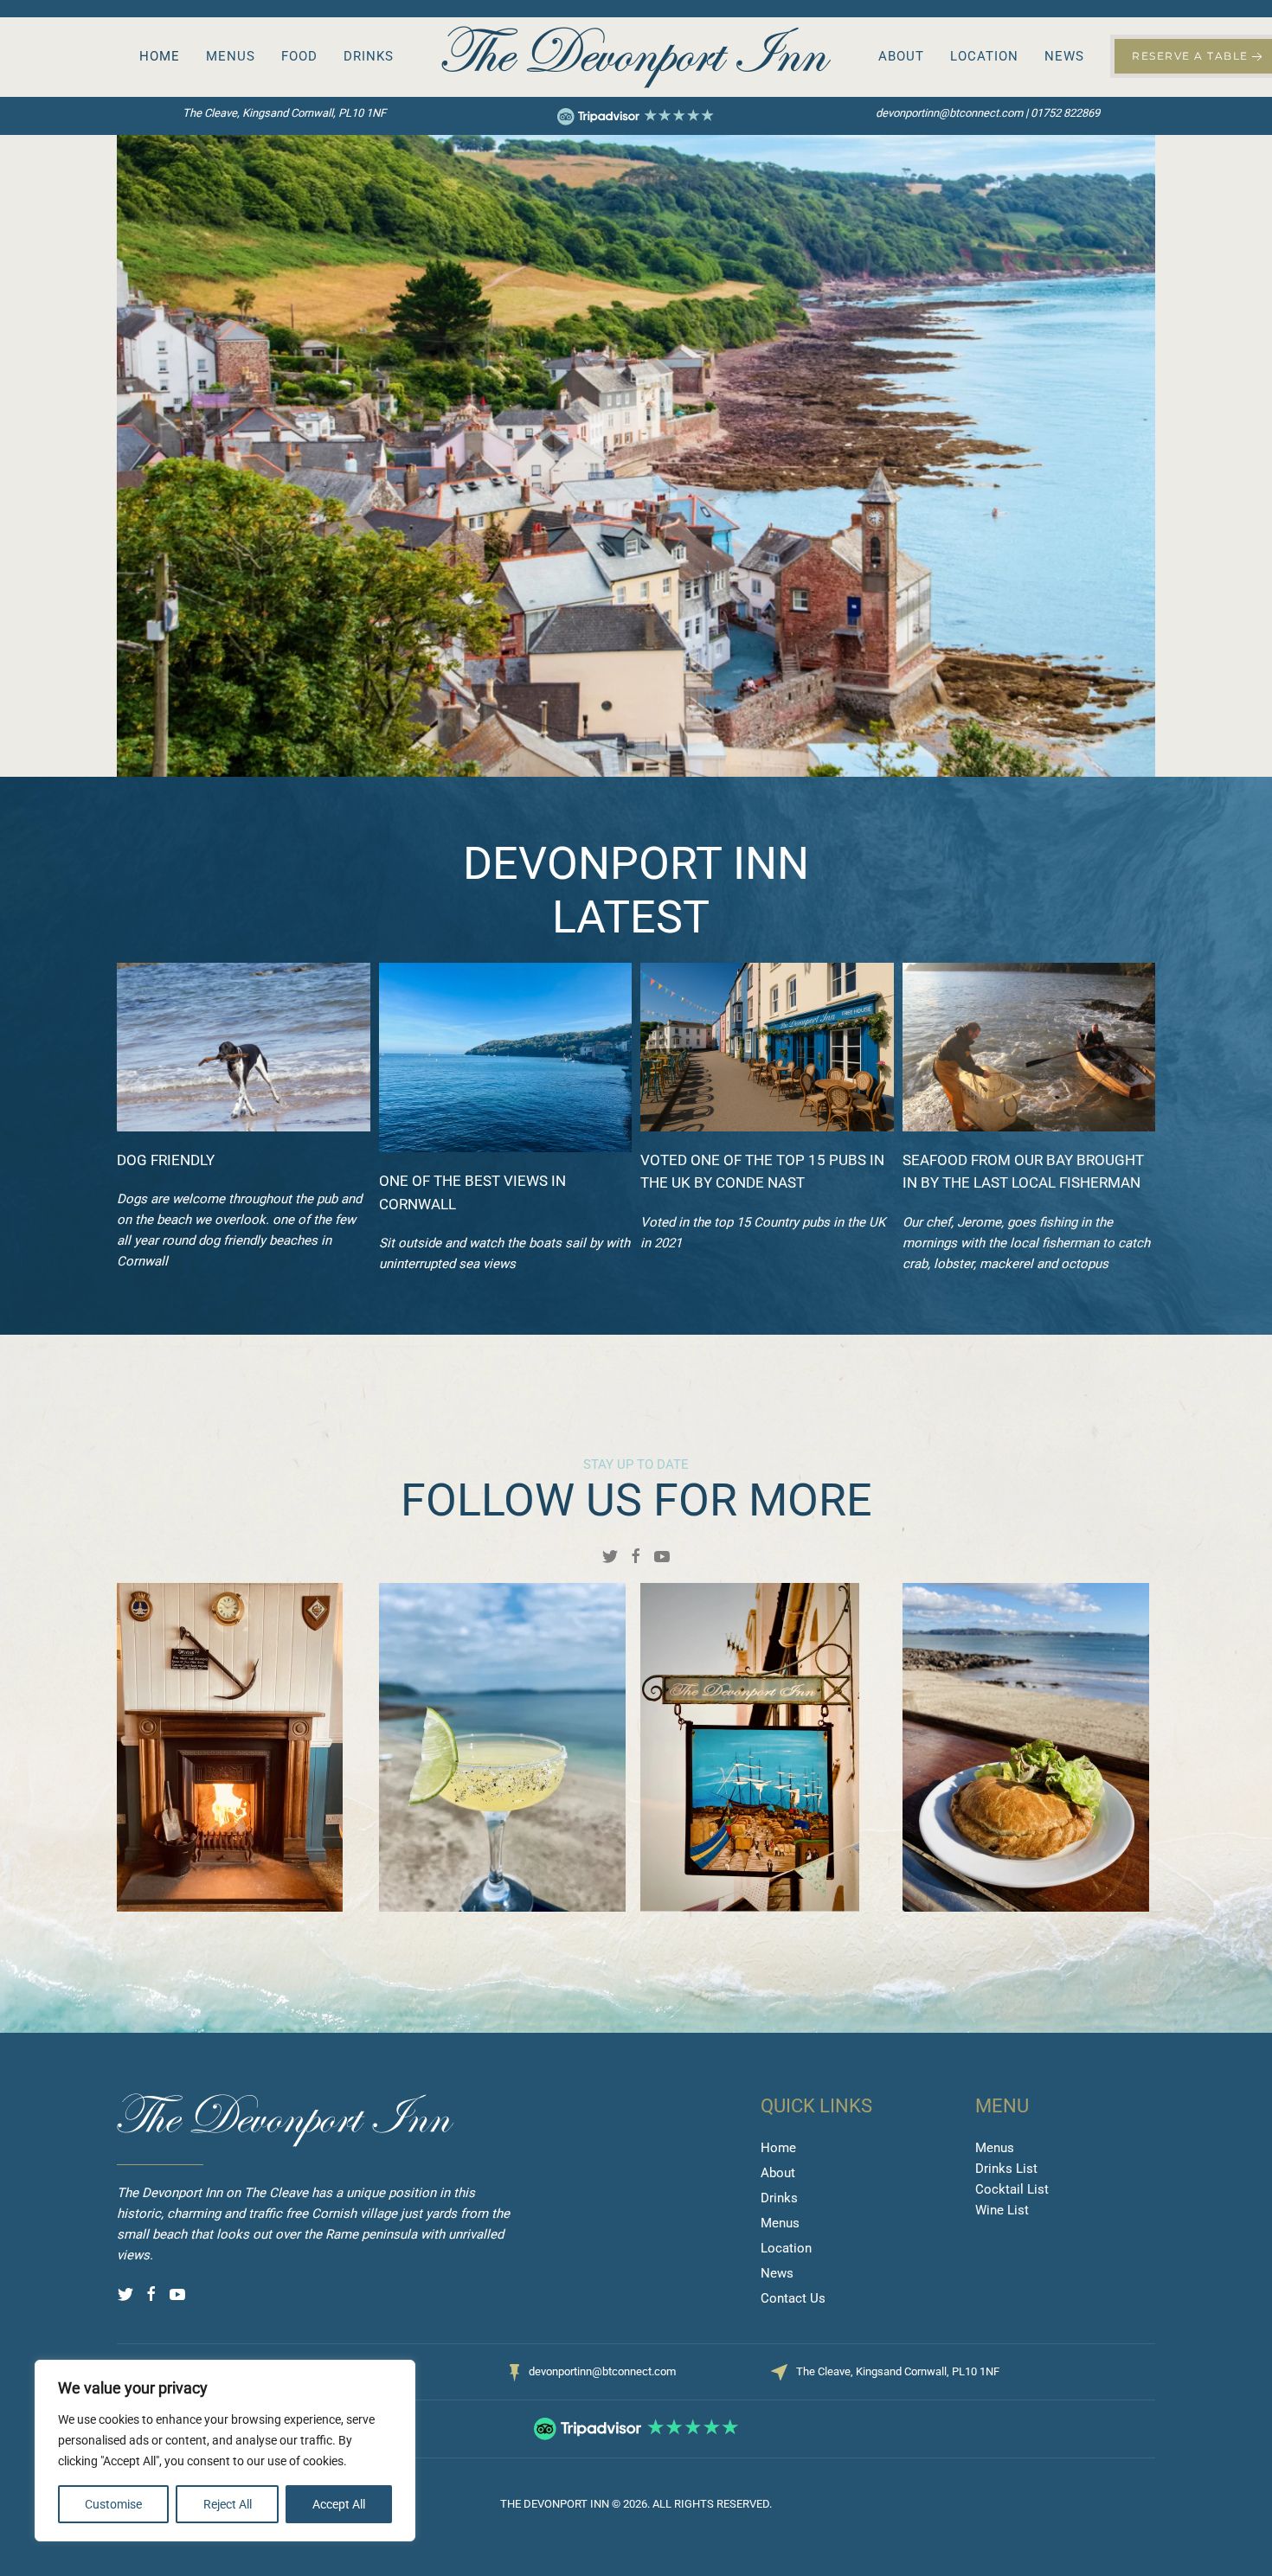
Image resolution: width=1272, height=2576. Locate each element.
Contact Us (793, 2298)
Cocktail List (1012, 2189)
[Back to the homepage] (636, 57)
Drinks (369, 56)
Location (984, 56)
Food (299, 56)
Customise (113, 2504)
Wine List (1002, 2210)
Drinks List (1006, 2169)
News (1064, 56)
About (901, 56)
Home (160, 56)
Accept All (339, 2504)
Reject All (228, 2504)
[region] (225, 2451)
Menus (231, 56)
